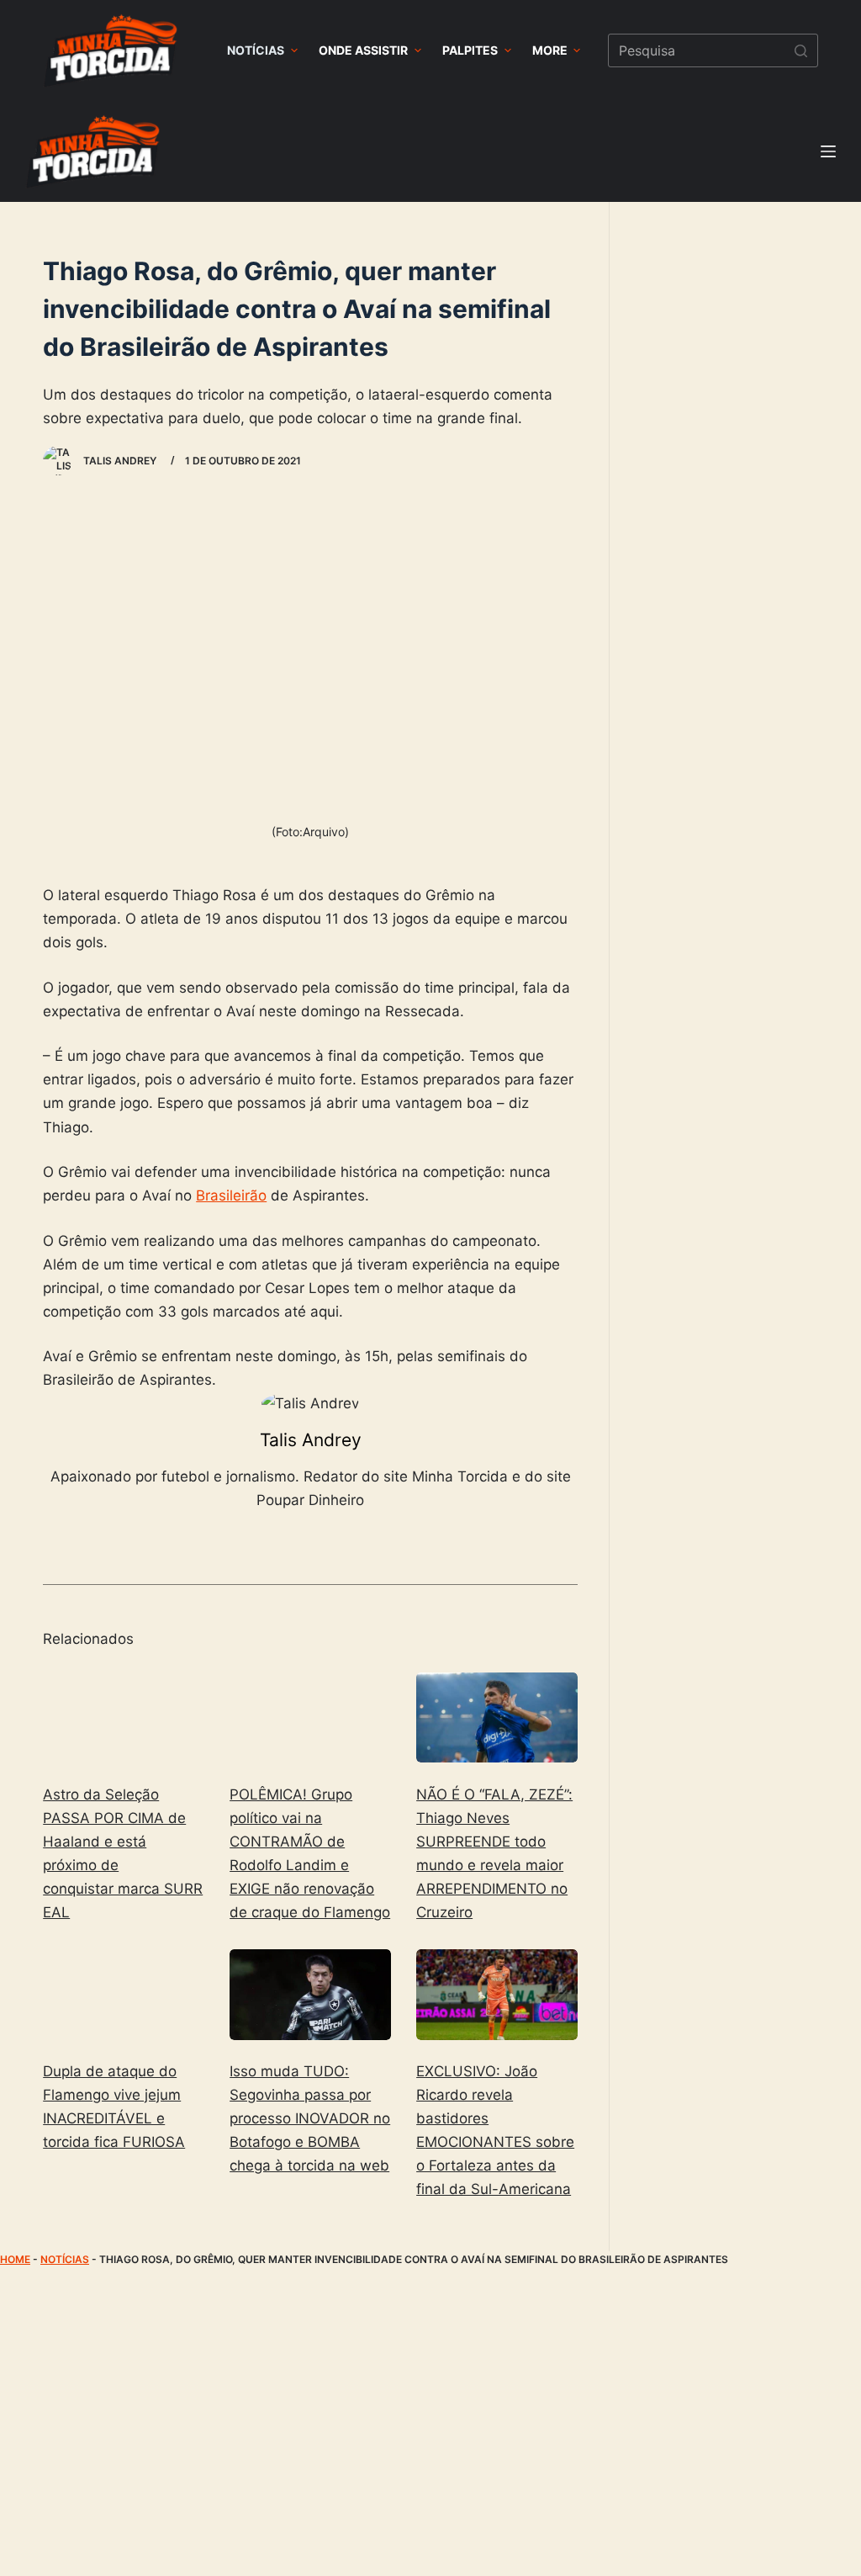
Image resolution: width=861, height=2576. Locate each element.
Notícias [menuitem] (256, 50)
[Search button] (801, 50)
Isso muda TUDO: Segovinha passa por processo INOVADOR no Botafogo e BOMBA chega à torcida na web (310, 2118)
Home (15, 2259)
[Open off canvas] (828, 151)
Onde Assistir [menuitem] (363, 50)
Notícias (65, 2259)
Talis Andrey (311, 1440)
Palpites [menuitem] (470, 50)
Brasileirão (231, 1195)
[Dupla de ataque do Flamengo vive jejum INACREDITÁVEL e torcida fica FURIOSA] (124, 1995)
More (550, 50)
